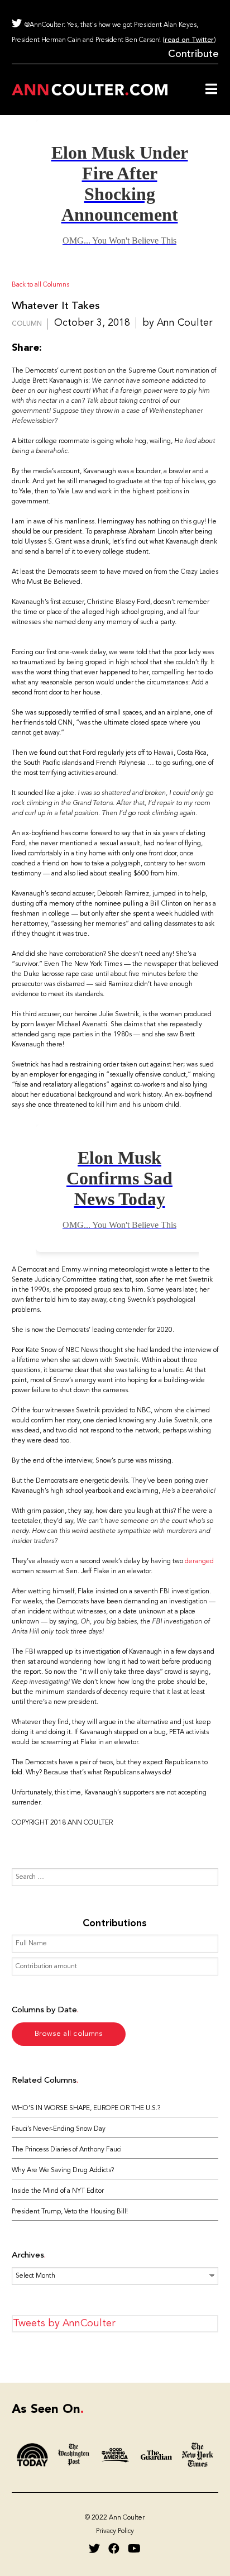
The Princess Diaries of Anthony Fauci (67, 2150)
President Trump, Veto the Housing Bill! (70, 2212)
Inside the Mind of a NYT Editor (58, 2191)
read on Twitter (189, 40)
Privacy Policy (115, 2531)
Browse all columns (68, 2034)
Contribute (193, 54)
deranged (199, 1561)
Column (27, 324)
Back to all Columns (40, 285)
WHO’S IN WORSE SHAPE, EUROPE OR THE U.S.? (86, 2108)
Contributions (115, 1923)
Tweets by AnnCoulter (64, 2323)
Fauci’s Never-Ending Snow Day (59, 2129)
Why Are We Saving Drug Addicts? (63, 2170)
